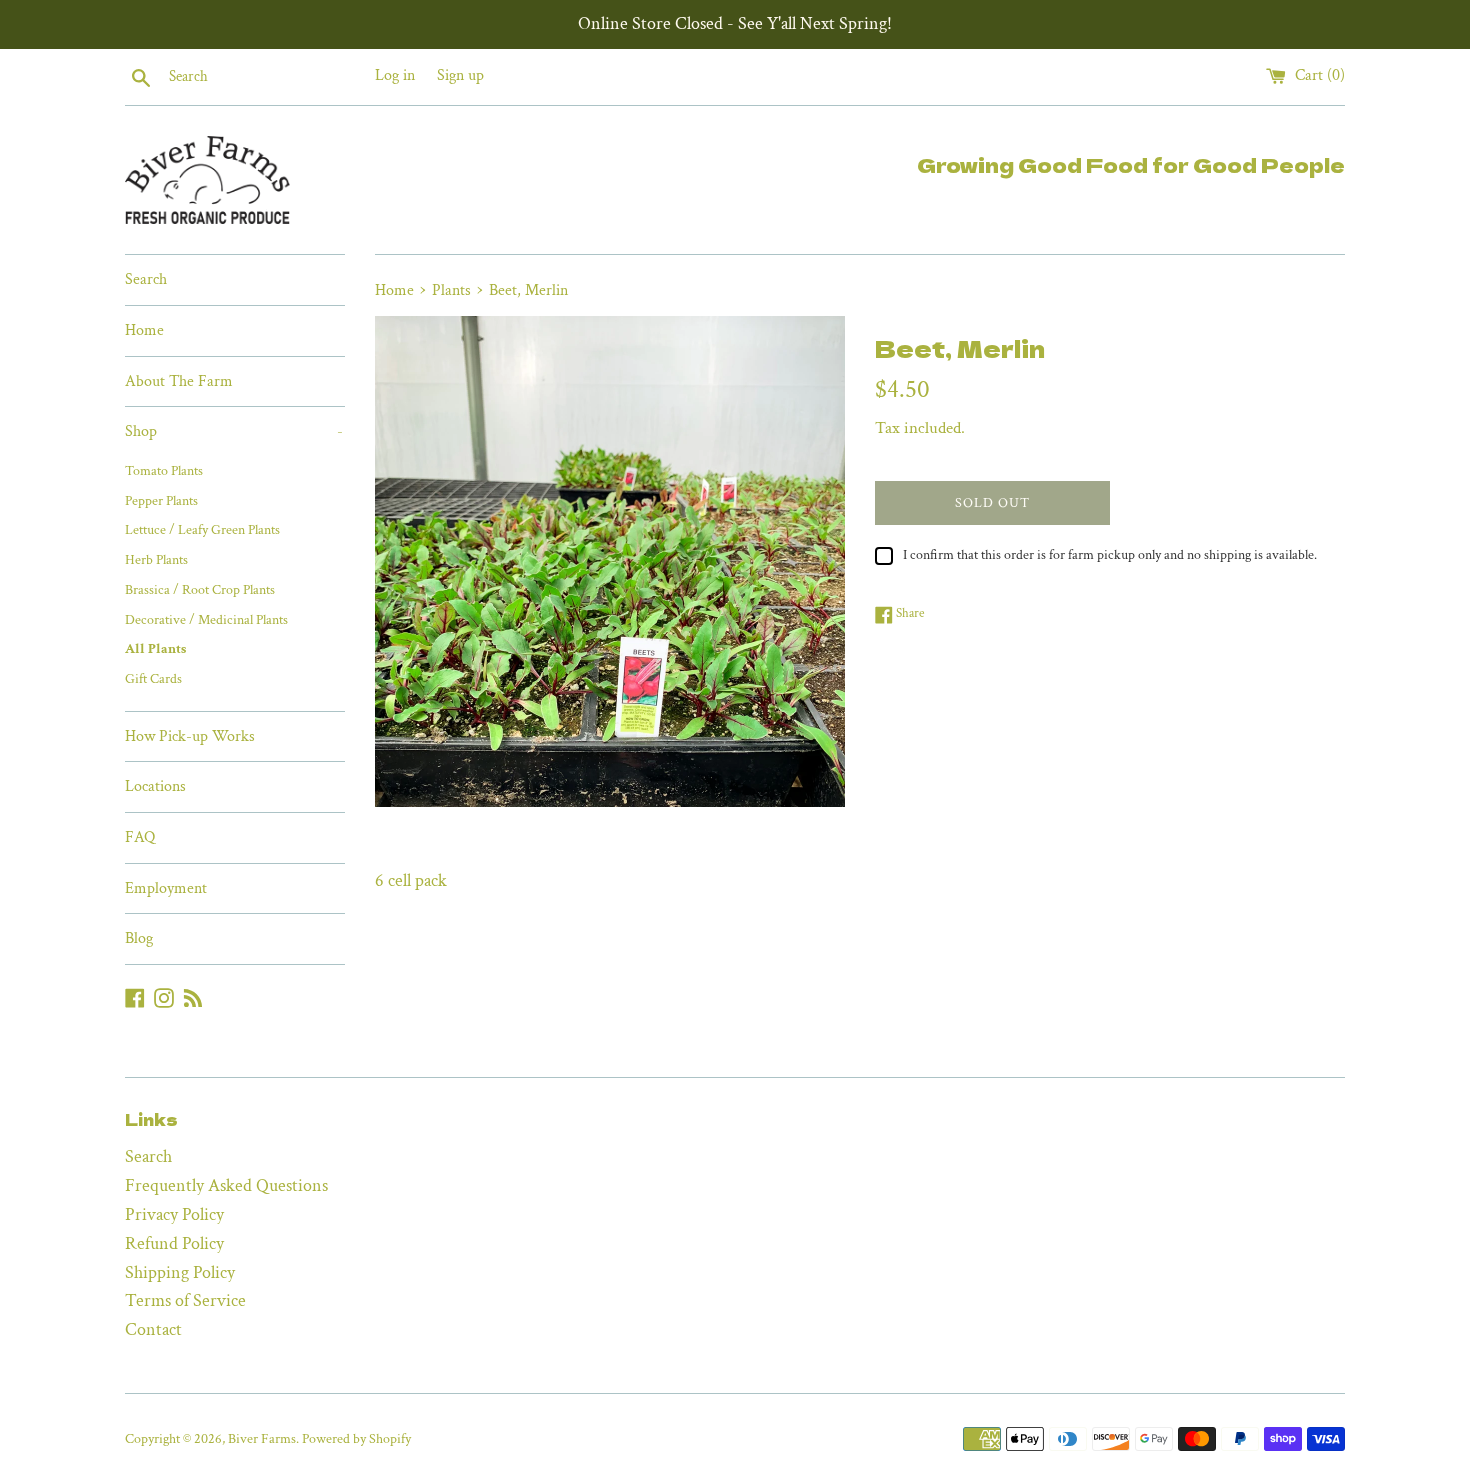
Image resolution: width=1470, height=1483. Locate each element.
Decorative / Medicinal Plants (206, 620)
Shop (234, 431)
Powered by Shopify (356, 1438)
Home (144, 330)
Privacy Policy (174, 1214)
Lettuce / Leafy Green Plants (202, 530)
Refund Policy (174, 1243)
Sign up (460, 75)
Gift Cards (153, 679)
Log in (395, 75)
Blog (139, 938)
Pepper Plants (161, 501)
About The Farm (179, 381)
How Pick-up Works (190, 736)
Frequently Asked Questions (226, 1185)
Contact (153, 1329)
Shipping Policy (180, 1272)
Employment (166, 888)
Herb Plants (156, 560)
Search (146, 279)
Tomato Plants (164, 471)
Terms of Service (185, 1300)
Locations (155, 786)
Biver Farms (262, 1438)
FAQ (140, 837)
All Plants (155, 649)
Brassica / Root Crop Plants (200, 590)
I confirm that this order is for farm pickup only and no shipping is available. (1110, 554)
